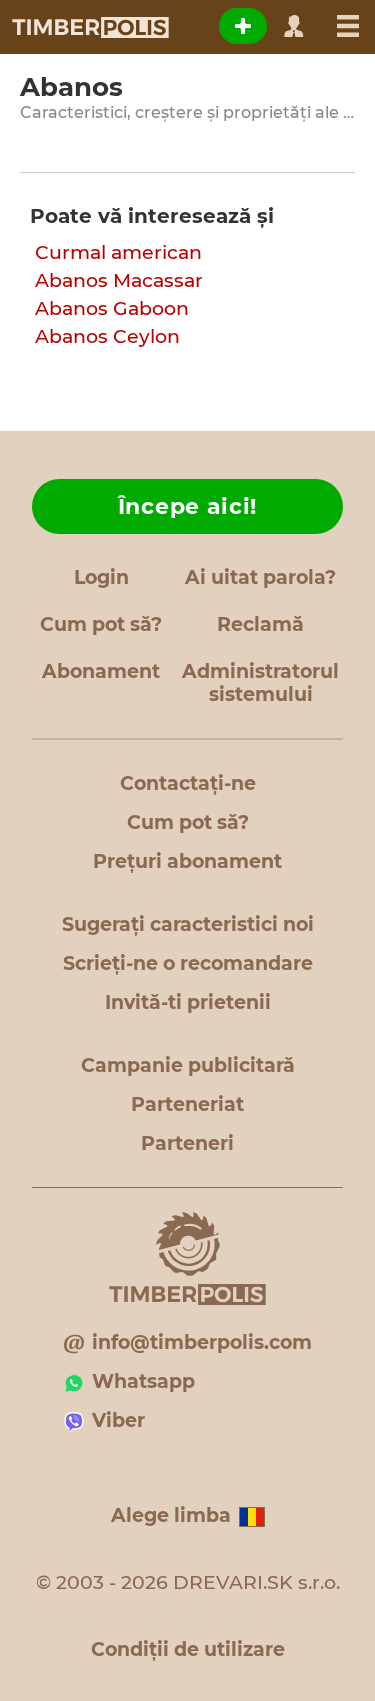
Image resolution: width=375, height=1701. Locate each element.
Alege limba (171, 1515)
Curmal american (118, 252)
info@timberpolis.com (202, 1342)
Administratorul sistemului (260, 683)
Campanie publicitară (188, 1065)
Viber (118, 1420)
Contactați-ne (188, 783)
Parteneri (187, 1143)
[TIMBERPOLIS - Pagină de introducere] (89, 27)
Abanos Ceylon (107, 336)
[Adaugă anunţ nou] (243, 26)
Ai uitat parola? (260, 577)
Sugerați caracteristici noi (188, 924)
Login (101, 577)
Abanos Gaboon (112, 308)
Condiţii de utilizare (188, 1649)
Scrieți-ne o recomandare (188, 963)
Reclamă (260, 624)
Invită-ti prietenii (188, 1002)
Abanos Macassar (119, 280)
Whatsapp (143, 1381)
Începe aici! (187, 506)
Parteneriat (187, 1104)
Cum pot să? (101, 624)
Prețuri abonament (187, 861)
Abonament (101, 671)
